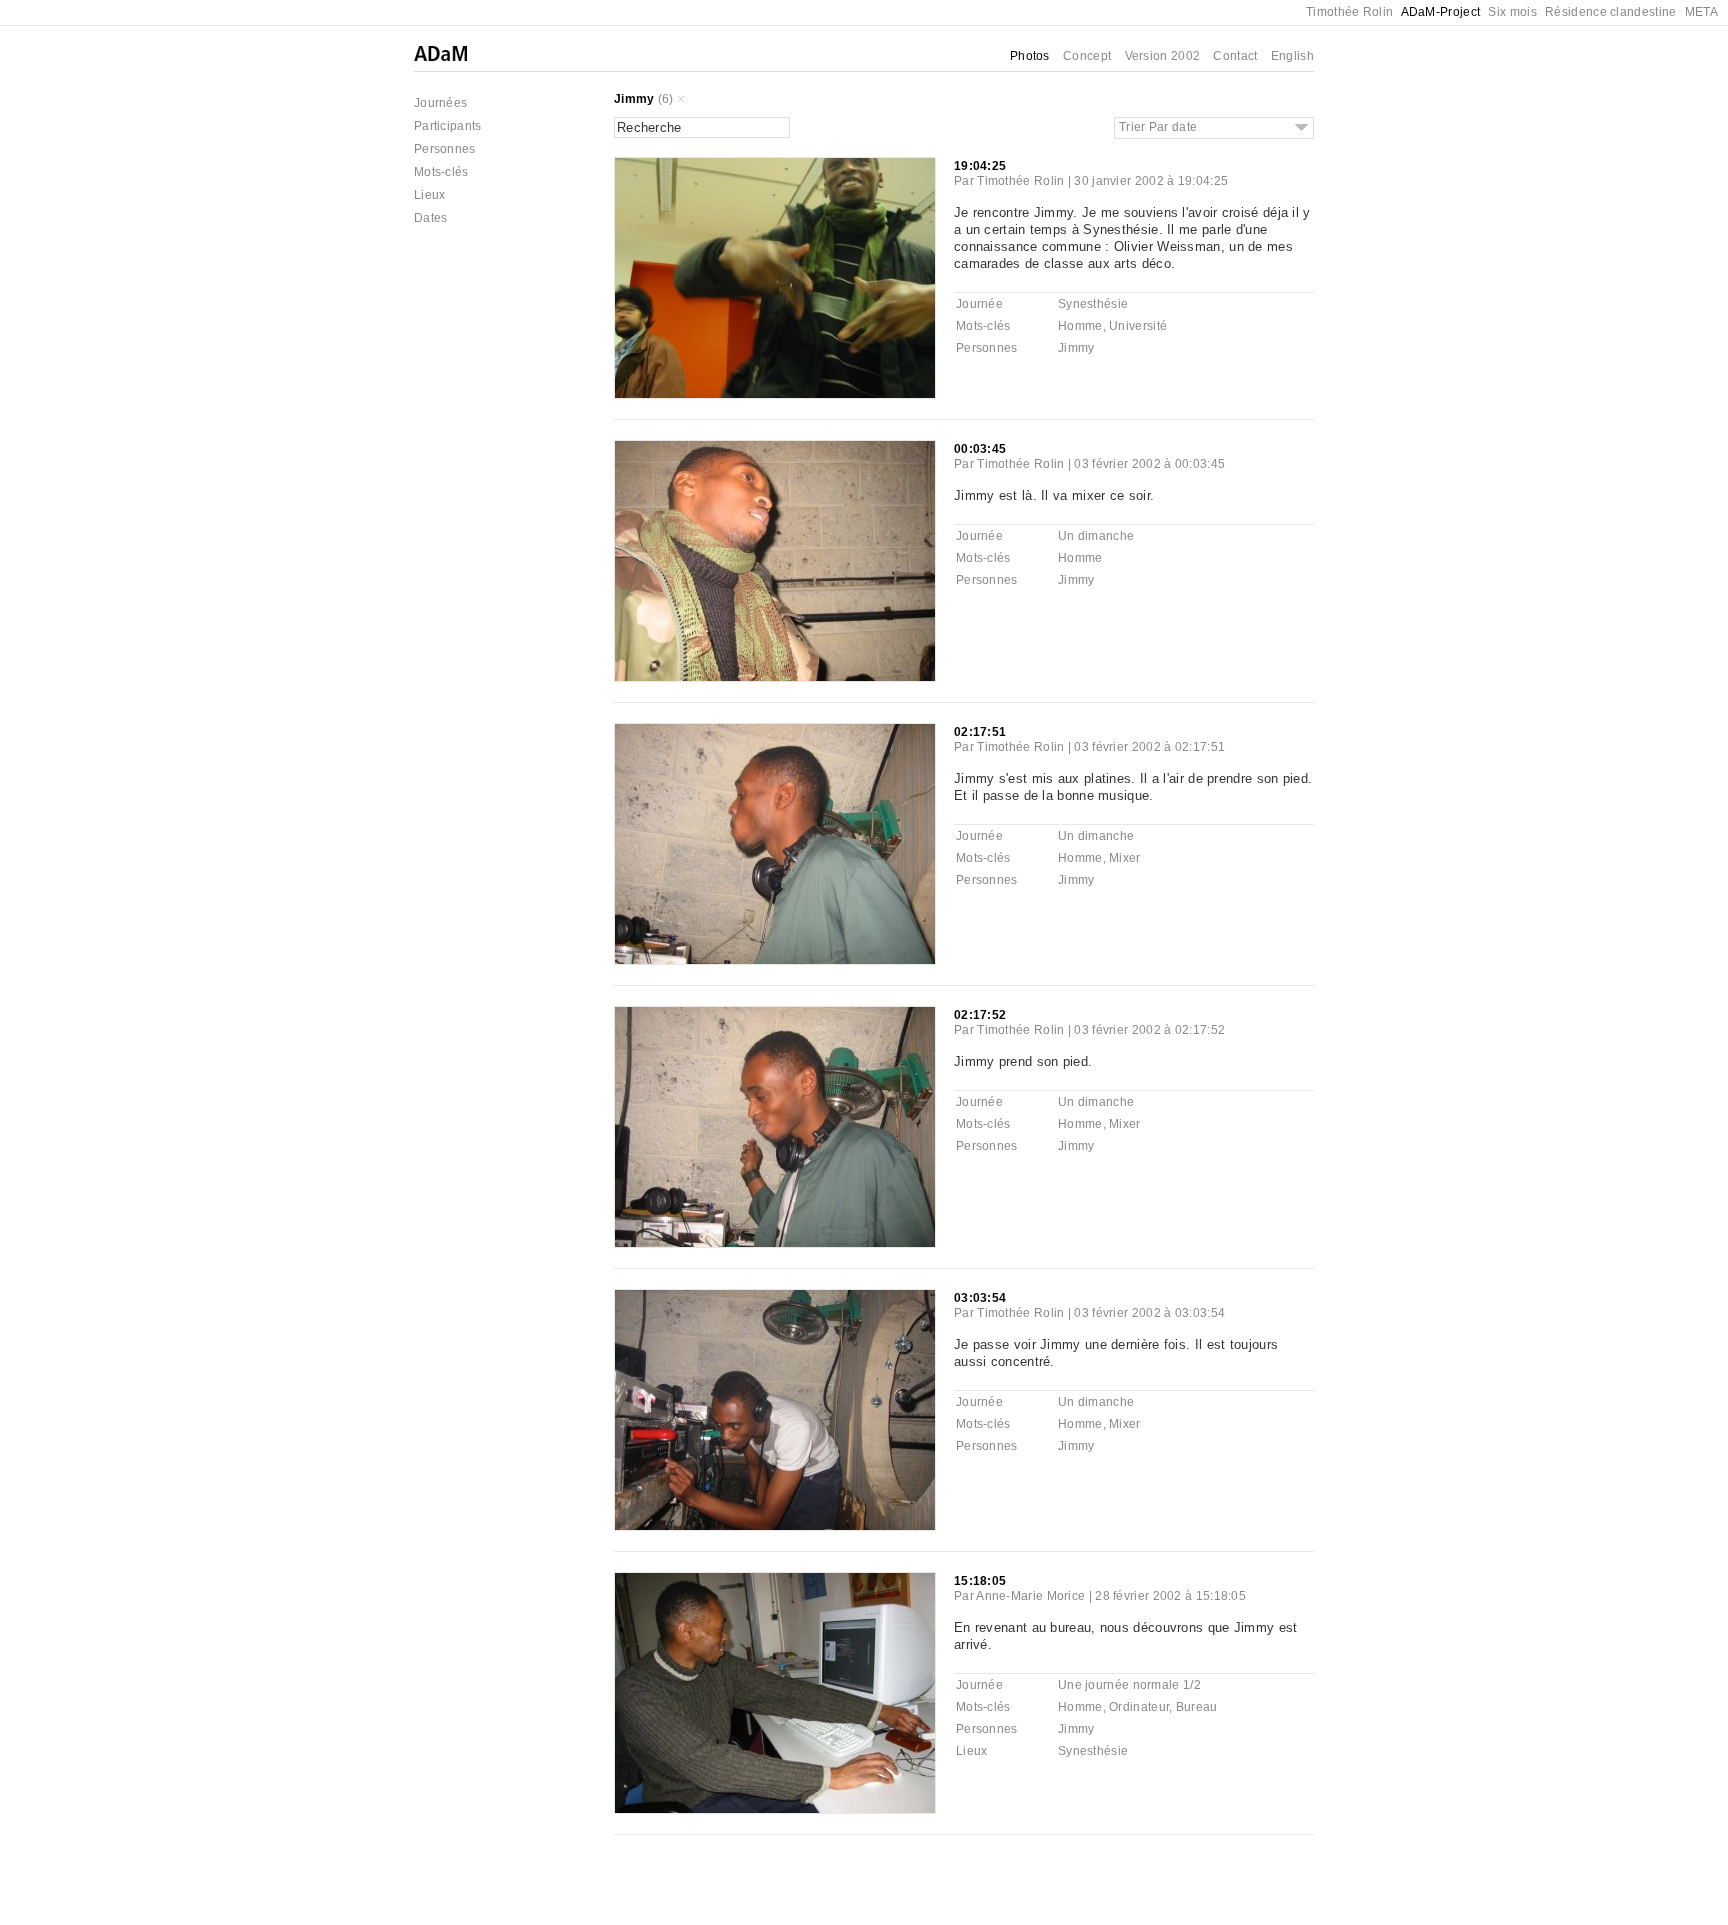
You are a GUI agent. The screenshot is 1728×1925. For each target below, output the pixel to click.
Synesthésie (1093, 304)
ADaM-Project (1441, 12)
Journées (440, 103)
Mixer (1125, 858)
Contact (1235, 56)
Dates (431, 218)
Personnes (445, 149)
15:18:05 (980, 1581)
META (1701, 12)
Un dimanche (1096, 536)
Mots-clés (441, 172)
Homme (1080, 326)
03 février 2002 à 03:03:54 (1149, 1313)
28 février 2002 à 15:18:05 (1170, 1596)
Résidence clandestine (1610, 12)
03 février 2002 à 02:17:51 (1149, 747)
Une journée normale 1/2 (1129, 1685)
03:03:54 (980, 1298)
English (1292, 56)
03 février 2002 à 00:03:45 (1149, 464)
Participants (448, 126)
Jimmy (634, 99)
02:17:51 (980, 732)
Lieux (430, 195)
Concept (1087, 56)
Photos (1030, 56)
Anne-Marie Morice (1030, 1596)
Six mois (1512, 12)
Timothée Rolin (1349, 12)
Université (1138, 326)
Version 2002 (1163, 56)
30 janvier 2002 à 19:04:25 (1151, 181)
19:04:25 (980, 166)
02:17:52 (980, 1015)
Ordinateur (1139, 1707)
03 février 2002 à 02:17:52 (1149, 1030)
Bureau (1197, 1707)
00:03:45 (980, 449)
